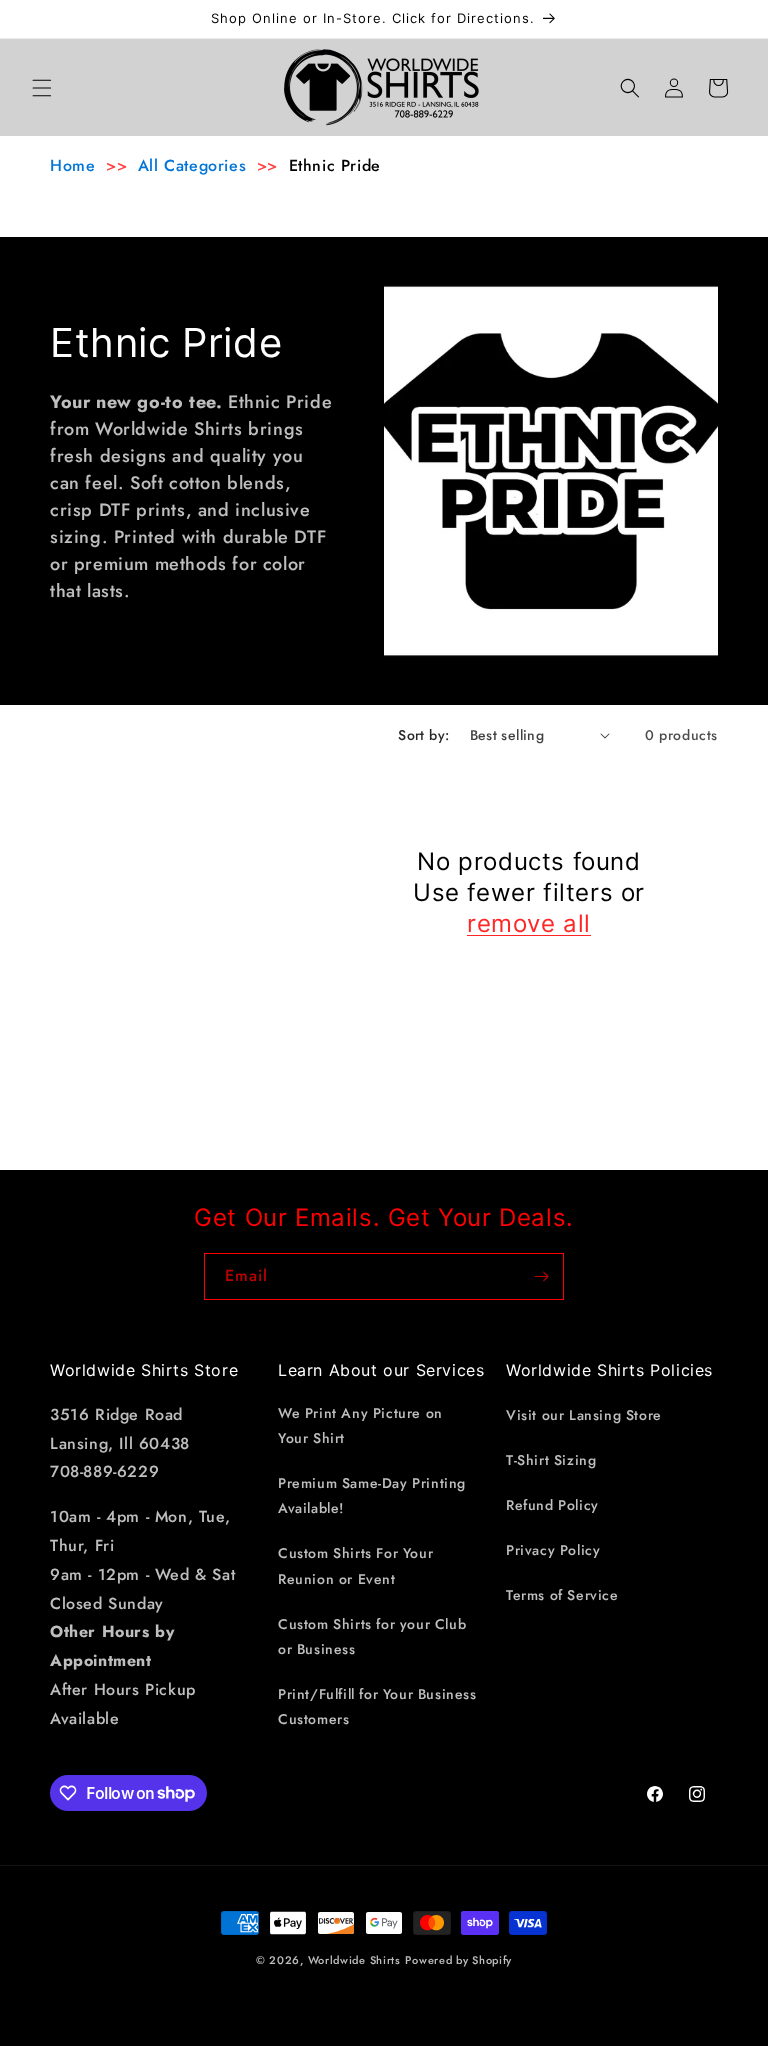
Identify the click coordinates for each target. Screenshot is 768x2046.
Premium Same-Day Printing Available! (372, 1495)
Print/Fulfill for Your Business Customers (377, 1706)
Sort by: (423, 735)
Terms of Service (562, 1595)
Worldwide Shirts (354, 1960)
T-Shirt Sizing (551, 1460)
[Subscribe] (541, 1276)
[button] (42, 88)
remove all (529, 923)
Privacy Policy (553, 1550)
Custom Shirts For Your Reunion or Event (355, 1565)
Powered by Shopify (458, 1960)
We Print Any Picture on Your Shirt (360, 1425)
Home (72, 165)
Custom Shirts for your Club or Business (372, 1636)
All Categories (192, 165)
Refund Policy (552, 1505)
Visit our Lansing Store (584, 1415)
